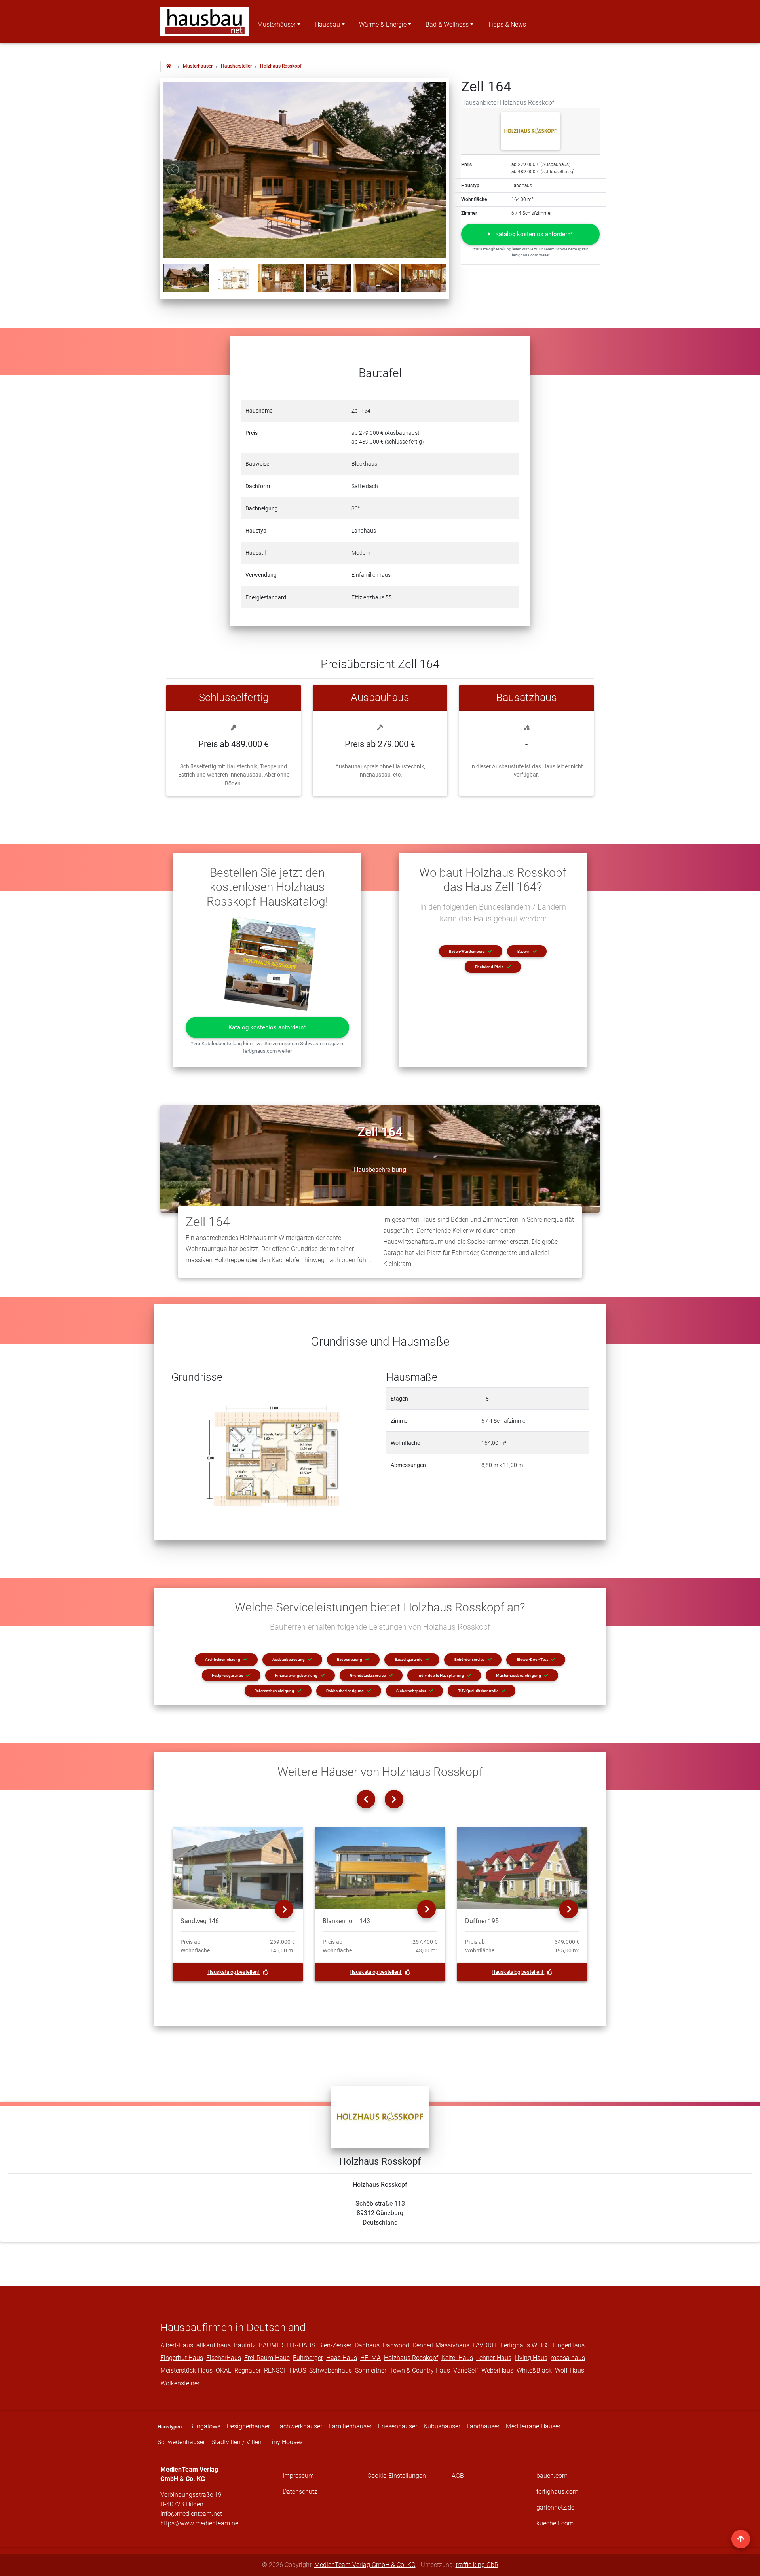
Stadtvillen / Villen (237, 2442)
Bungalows (205, 2426)
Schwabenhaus (331, 2370)
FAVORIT (485, 2345)
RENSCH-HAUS (285, 2370)
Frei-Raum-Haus (267, 2358)
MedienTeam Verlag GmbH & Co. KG (365, 2565)
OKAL (223, 2370)
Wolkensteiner (180, 2383)
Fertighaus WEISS (525, 2345)
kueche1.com (555, 2523)
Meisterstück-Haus (186, 2370)
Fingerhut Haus (182, 2358)
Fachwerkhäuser (299, 2426)
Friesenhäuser (398, 2426)
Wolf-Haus (570, 2370)
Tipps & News (507, 24)
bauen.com (552, 2476)
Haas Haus (342, 2358)
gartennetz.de (555, 2507)
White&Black (534, 2370)
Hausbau (327, 24)
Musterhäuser (276, 24)
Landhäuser (483, 2426)
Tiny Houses (285, 2442)
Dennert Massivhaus (441, 2345)
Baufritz (245, 2345)
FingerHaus (569, 2345)
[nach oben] (741, 2539)
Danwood (396, 2345)
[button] (530, 234)
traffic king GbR (477, 2565)
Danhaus (367, 2345)
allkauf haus (214, 2345)
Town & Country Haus (420, 2370)
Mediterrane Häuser (533, 2426)
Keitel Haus (457, 2358)
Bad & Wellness (447, 24)
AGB (458, 2476)
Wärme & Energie (383, 24)
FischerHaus (224, 2358)
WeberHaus (497, 2370)
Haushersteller (236, 66)
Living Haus (531, 2358)
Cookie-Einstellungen (397, 2476)
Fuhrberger (308, 2358)
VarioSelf (466, 2370)
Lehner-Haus (494, 2358)
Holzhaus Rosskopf (281, 66)
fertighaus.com (557, 2492)
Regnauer (248, 2370)
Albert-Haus (177, 2345)
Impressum (298, 2476)
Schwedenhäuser (181, 2442)
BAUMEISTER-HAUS (287, 2345)
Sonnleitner (371, 2370)
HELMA (370, 2358)
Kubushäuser (442, 2426)
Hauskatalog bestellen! (234, 1972)
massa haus (568, 2358)
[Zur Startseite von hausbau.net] (169, 66)
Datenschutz (300, 2492)
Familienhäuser (350, 2426)
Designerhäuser (248, 2426)
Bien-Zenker (335, 2345)
